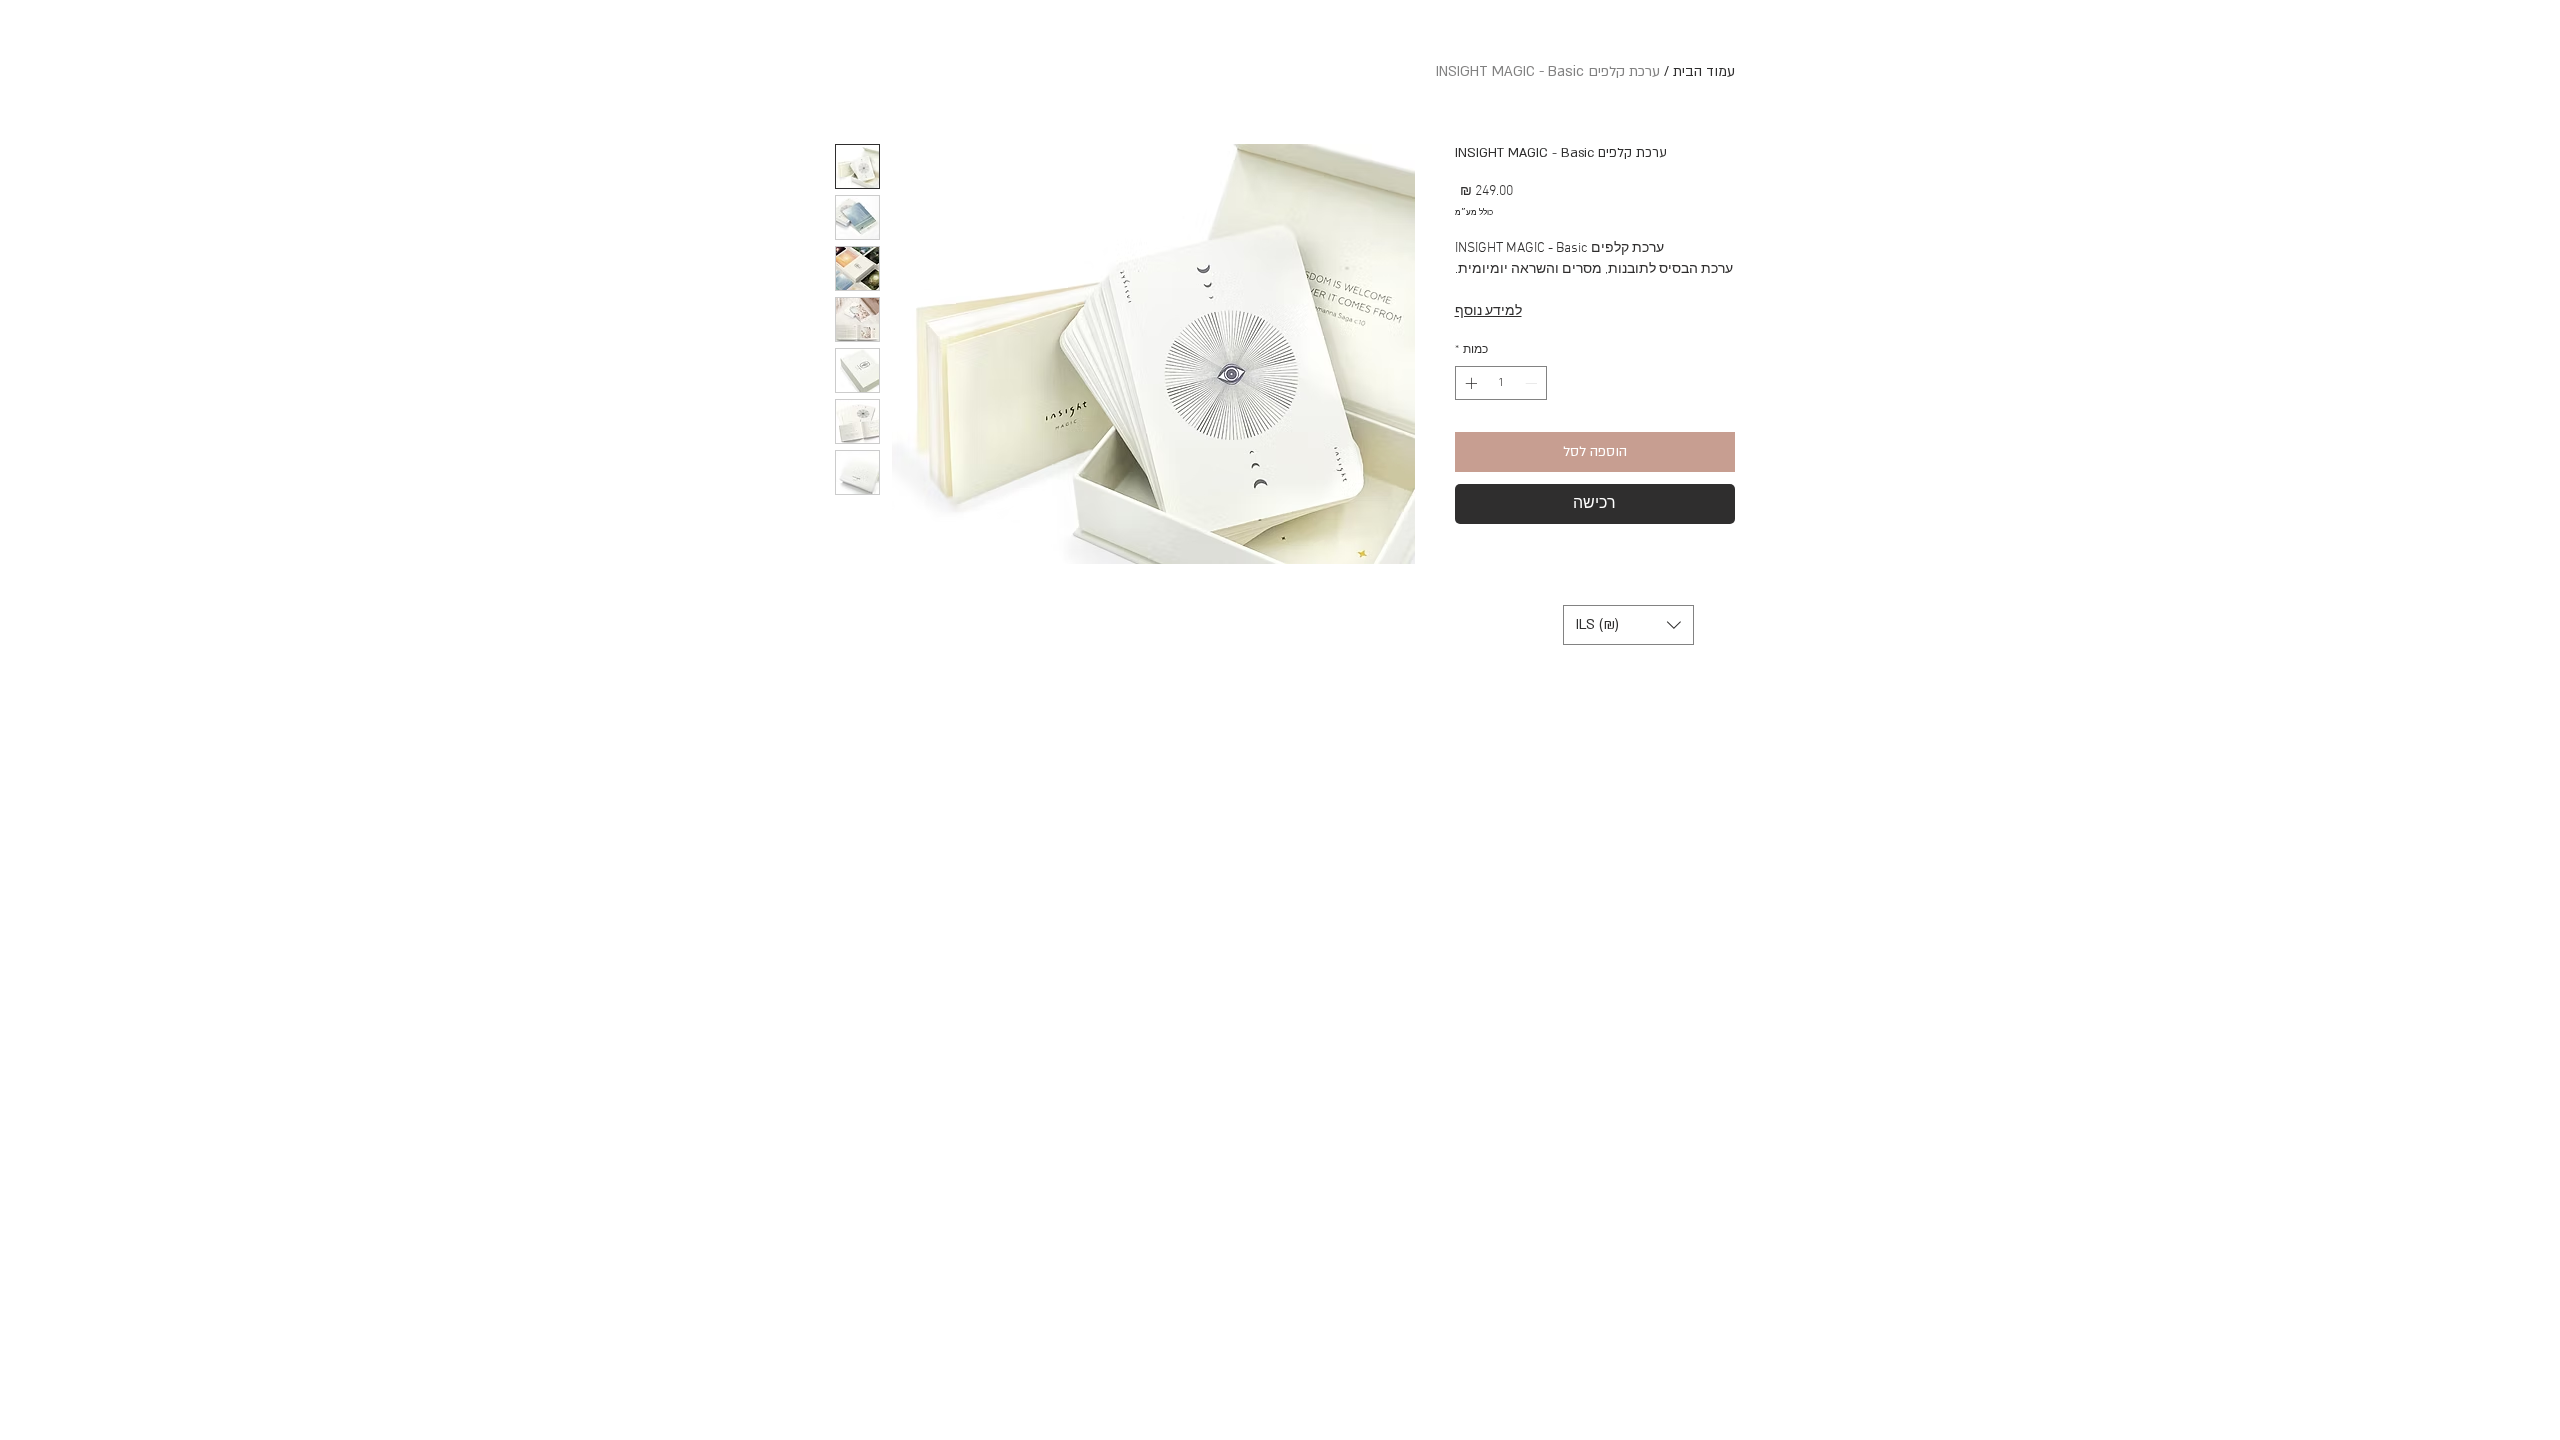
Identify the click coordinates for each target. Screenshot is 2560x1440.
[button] (1628, 625)
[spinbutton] (1501, 383)
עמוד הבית (1704, 71)
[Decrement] (1533, 383)
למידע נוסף (1488, 311)
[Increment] (1469, 383)
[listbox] (1628, 625)
